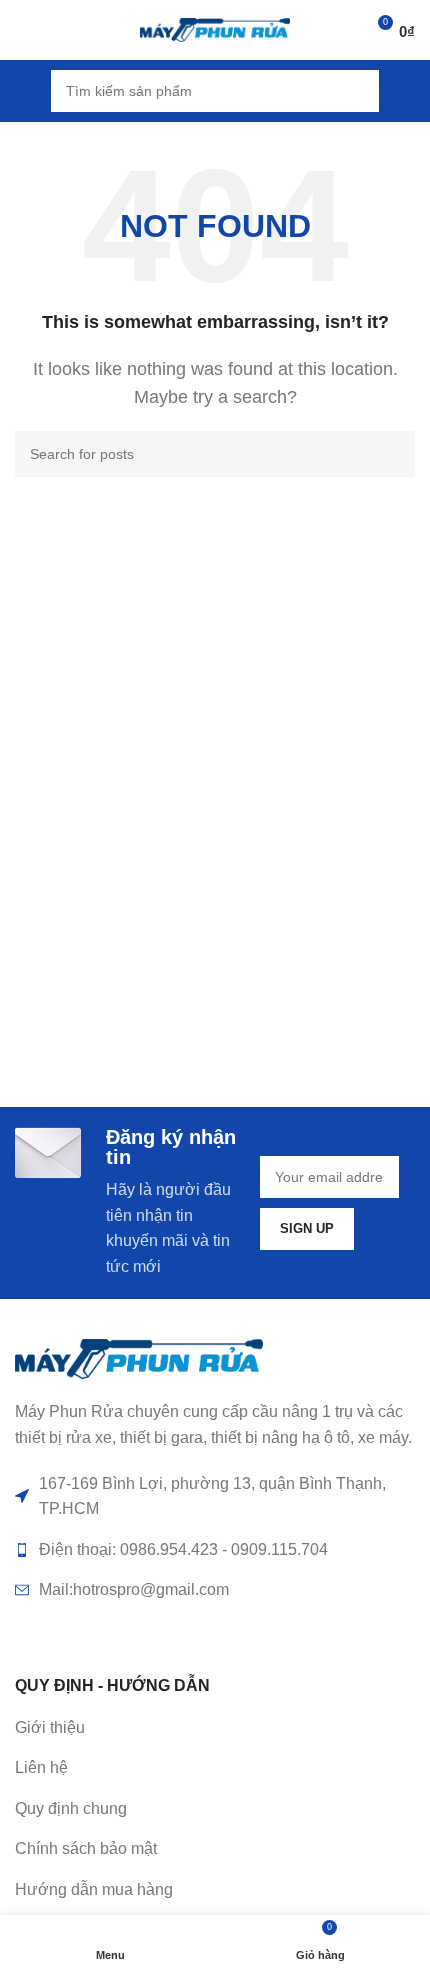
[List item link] (215, 1768)
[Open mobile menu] (23, 91)
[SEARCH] (358, 91)
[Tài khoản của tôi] (407, 91)
